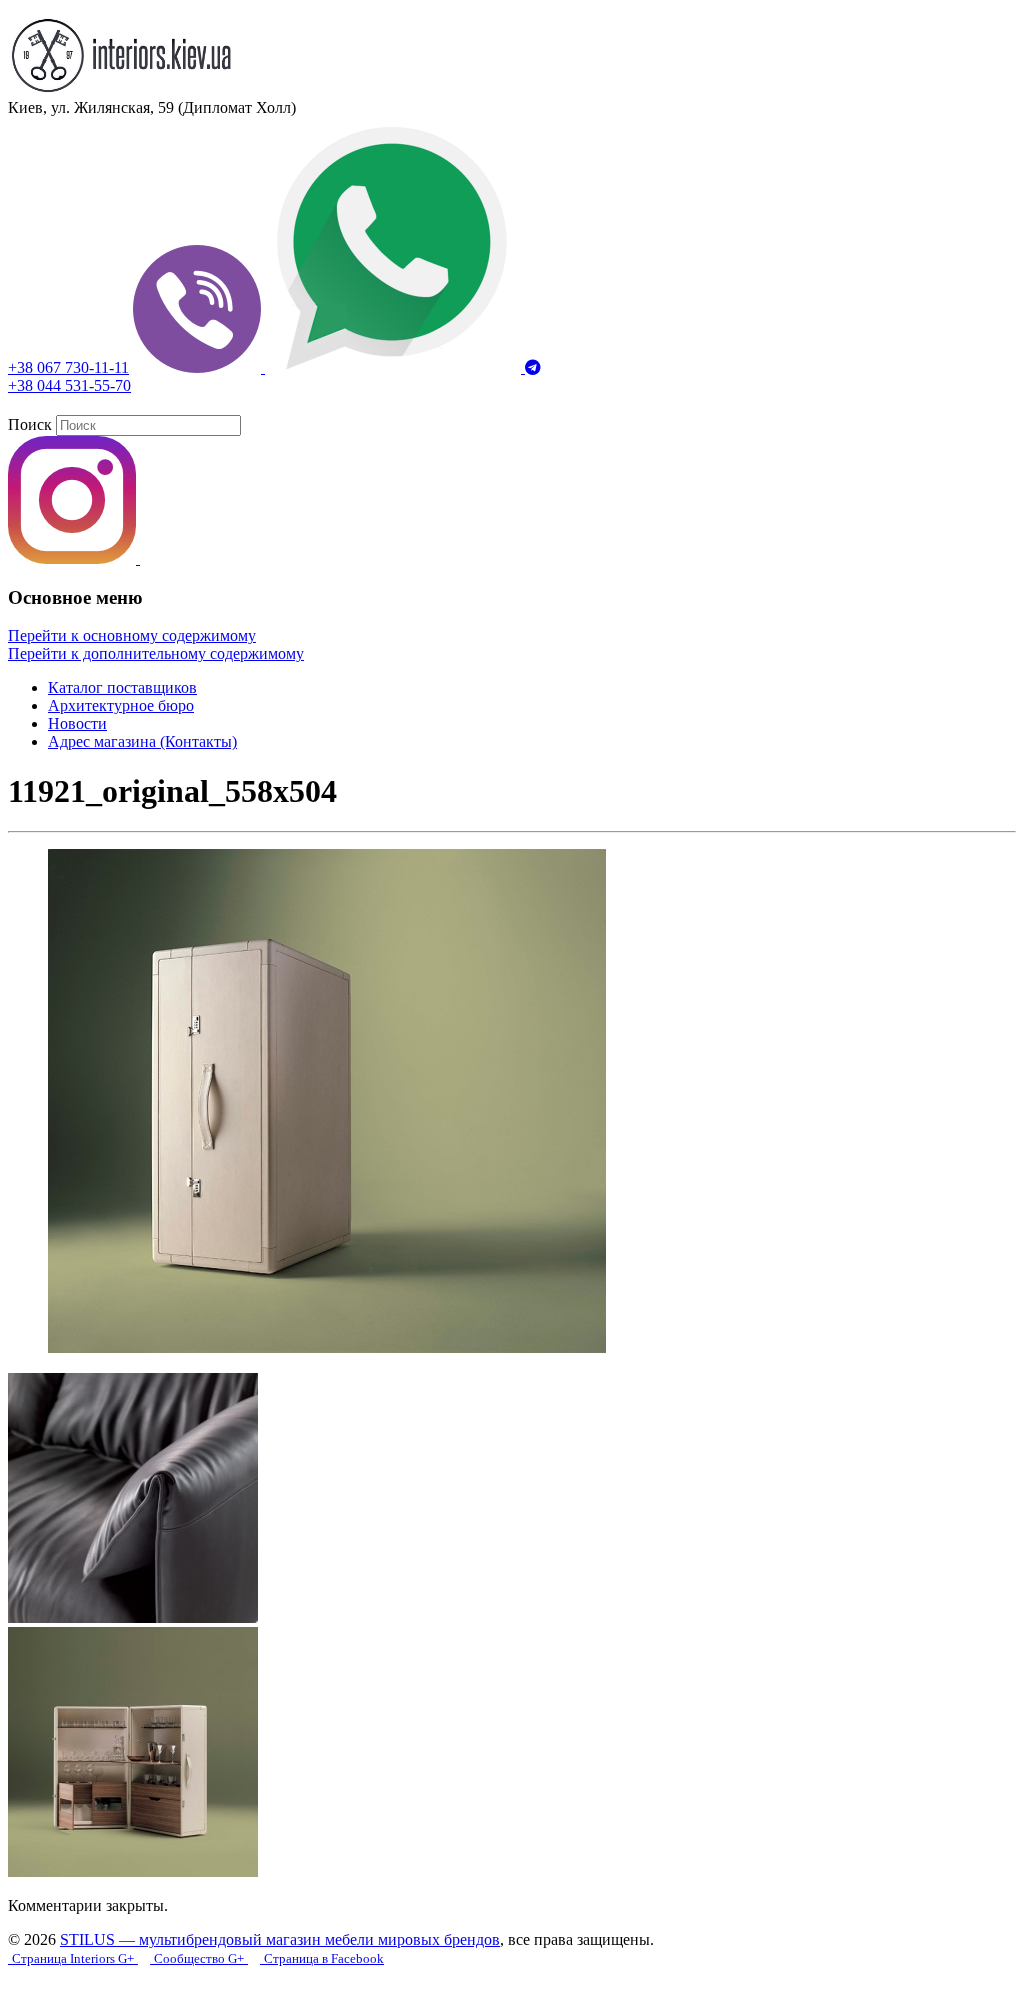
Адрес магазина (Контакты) (142, 741)
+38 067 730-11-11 (68, 367)
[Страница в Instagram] (74, 558)
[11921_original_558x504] (327, 1347)
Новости (77, 723)
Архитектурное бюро (121, 705)
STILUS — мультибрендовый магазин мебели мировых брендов (280, 1939)
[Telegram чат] (533, 367)
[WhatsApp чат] (395, 367)
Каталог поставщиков (122, 687)
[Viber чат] (199, 367)
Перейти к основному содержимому (132, 635)
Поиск (30, 424)
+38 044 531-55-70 (69, 385)
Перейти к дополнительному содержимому (156, 653)
